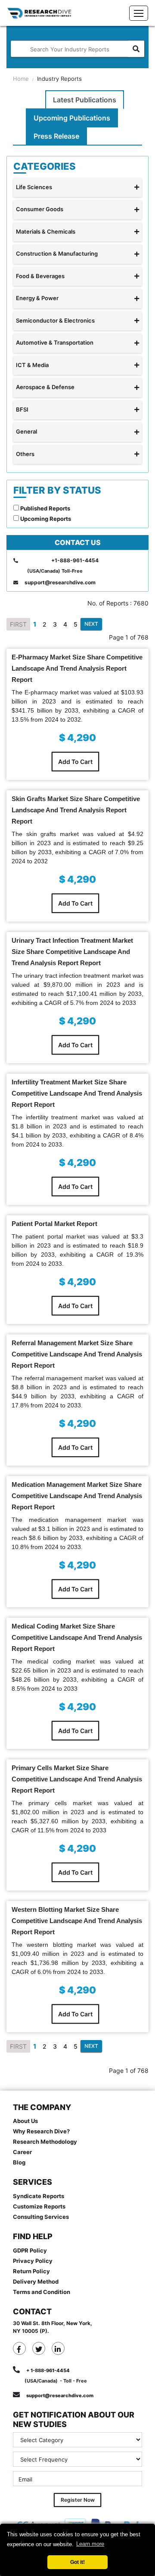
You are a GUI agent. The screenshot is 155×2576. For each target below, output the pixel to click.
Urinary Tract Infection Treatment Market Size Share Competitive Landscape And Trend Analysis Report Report (72, 952)
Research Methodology (45, 2142)
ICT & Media (32, 365)
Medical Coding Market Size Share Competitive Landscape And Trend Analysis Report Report (77, 1637)
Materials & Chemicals (46, 231)
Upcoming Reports (45, 519)
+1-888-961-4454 (75, 560)
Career (22, 2152)
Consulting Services (41, 2217)
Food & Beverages (40, 276)
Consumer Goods (40, 209)
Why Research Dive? (41, 2131)
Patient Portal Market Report (54, 1224)
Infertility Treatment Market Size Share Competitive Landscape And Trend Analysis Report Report (77, 1093)
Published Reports (45, 508)
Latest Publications (85, 100)
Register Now (78, 2500)
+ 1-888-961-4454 (48, 2370)
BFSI (22, 409)
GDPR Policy (30, 2250)
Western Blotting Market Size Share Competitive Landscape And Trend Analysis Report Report (77, 1921)
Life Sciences (34, 187)
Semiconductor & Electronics (55, 320)
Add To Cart (75, 762)
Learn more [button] (90, 2544)
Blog (19, 2162)
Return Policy (31, 2271)
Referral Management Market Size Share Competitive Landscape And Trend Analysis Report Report (77, 1354)
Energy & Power (37, 298)
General (26, 431)
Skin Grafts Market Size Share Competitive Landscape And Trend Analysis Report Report (76, 810)
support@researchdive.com (60, 582)
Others (25, 454)
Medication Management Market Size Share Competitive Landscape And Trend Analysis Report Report (77, 1496)
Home (21, 79)
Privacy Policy (33, 2261)
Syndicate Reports (39, 2196)
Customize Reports (39, 2206)
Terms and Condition (42, 2292)
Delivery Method (36, 2281)
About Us (25, 2121)
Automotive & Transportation (55, 342)
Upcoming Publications (72, 118)
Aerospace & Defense (45, 387)
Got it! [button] (77, 2562)
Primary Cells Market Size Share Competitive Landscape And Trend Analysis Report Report (77, 1779)
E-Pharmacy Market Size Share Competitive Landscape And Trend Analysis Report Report (77, 668)
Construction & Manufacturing (57, 253)
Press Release (56, 136)
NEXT (91, 624)
